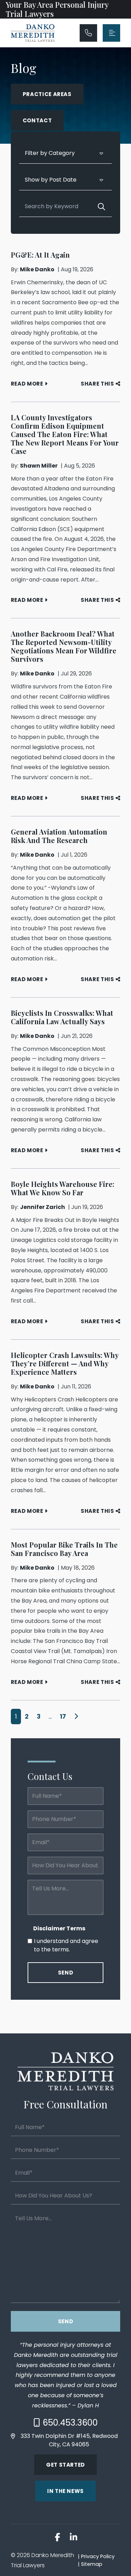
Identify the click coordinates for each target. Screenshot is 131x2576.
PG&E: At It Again (40, 255)
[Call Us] (88, 33)
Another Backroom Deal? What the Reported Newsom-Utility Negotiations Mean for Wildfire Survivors (64, 646)
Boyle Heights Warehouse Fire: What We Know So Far (63, 1188)
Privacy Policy (98, 2556)
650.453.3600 (70, 2423)
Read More (27, 384)
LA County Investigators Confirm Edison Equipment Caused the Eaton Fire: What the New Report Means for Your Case (65, 434)
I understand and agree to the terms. (66, 1945)
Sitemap (92, 2564)
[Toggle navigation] (111, 33)
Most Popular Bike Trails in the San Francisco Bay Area (64, 1549)
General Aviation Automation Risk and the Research (59, 836)
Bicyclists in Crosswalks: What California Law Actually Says (62, 1017)
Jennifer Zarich (42, 1207)
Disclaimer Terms (59, 1928)
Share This (97, 384)
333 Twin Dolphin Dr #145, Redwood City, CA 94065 (69, 2440)
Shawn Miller (39, 466)
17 (63, 1716)
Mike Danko (37, 269)
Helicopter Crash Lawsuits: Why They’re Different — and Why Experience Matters (65, 1363)
